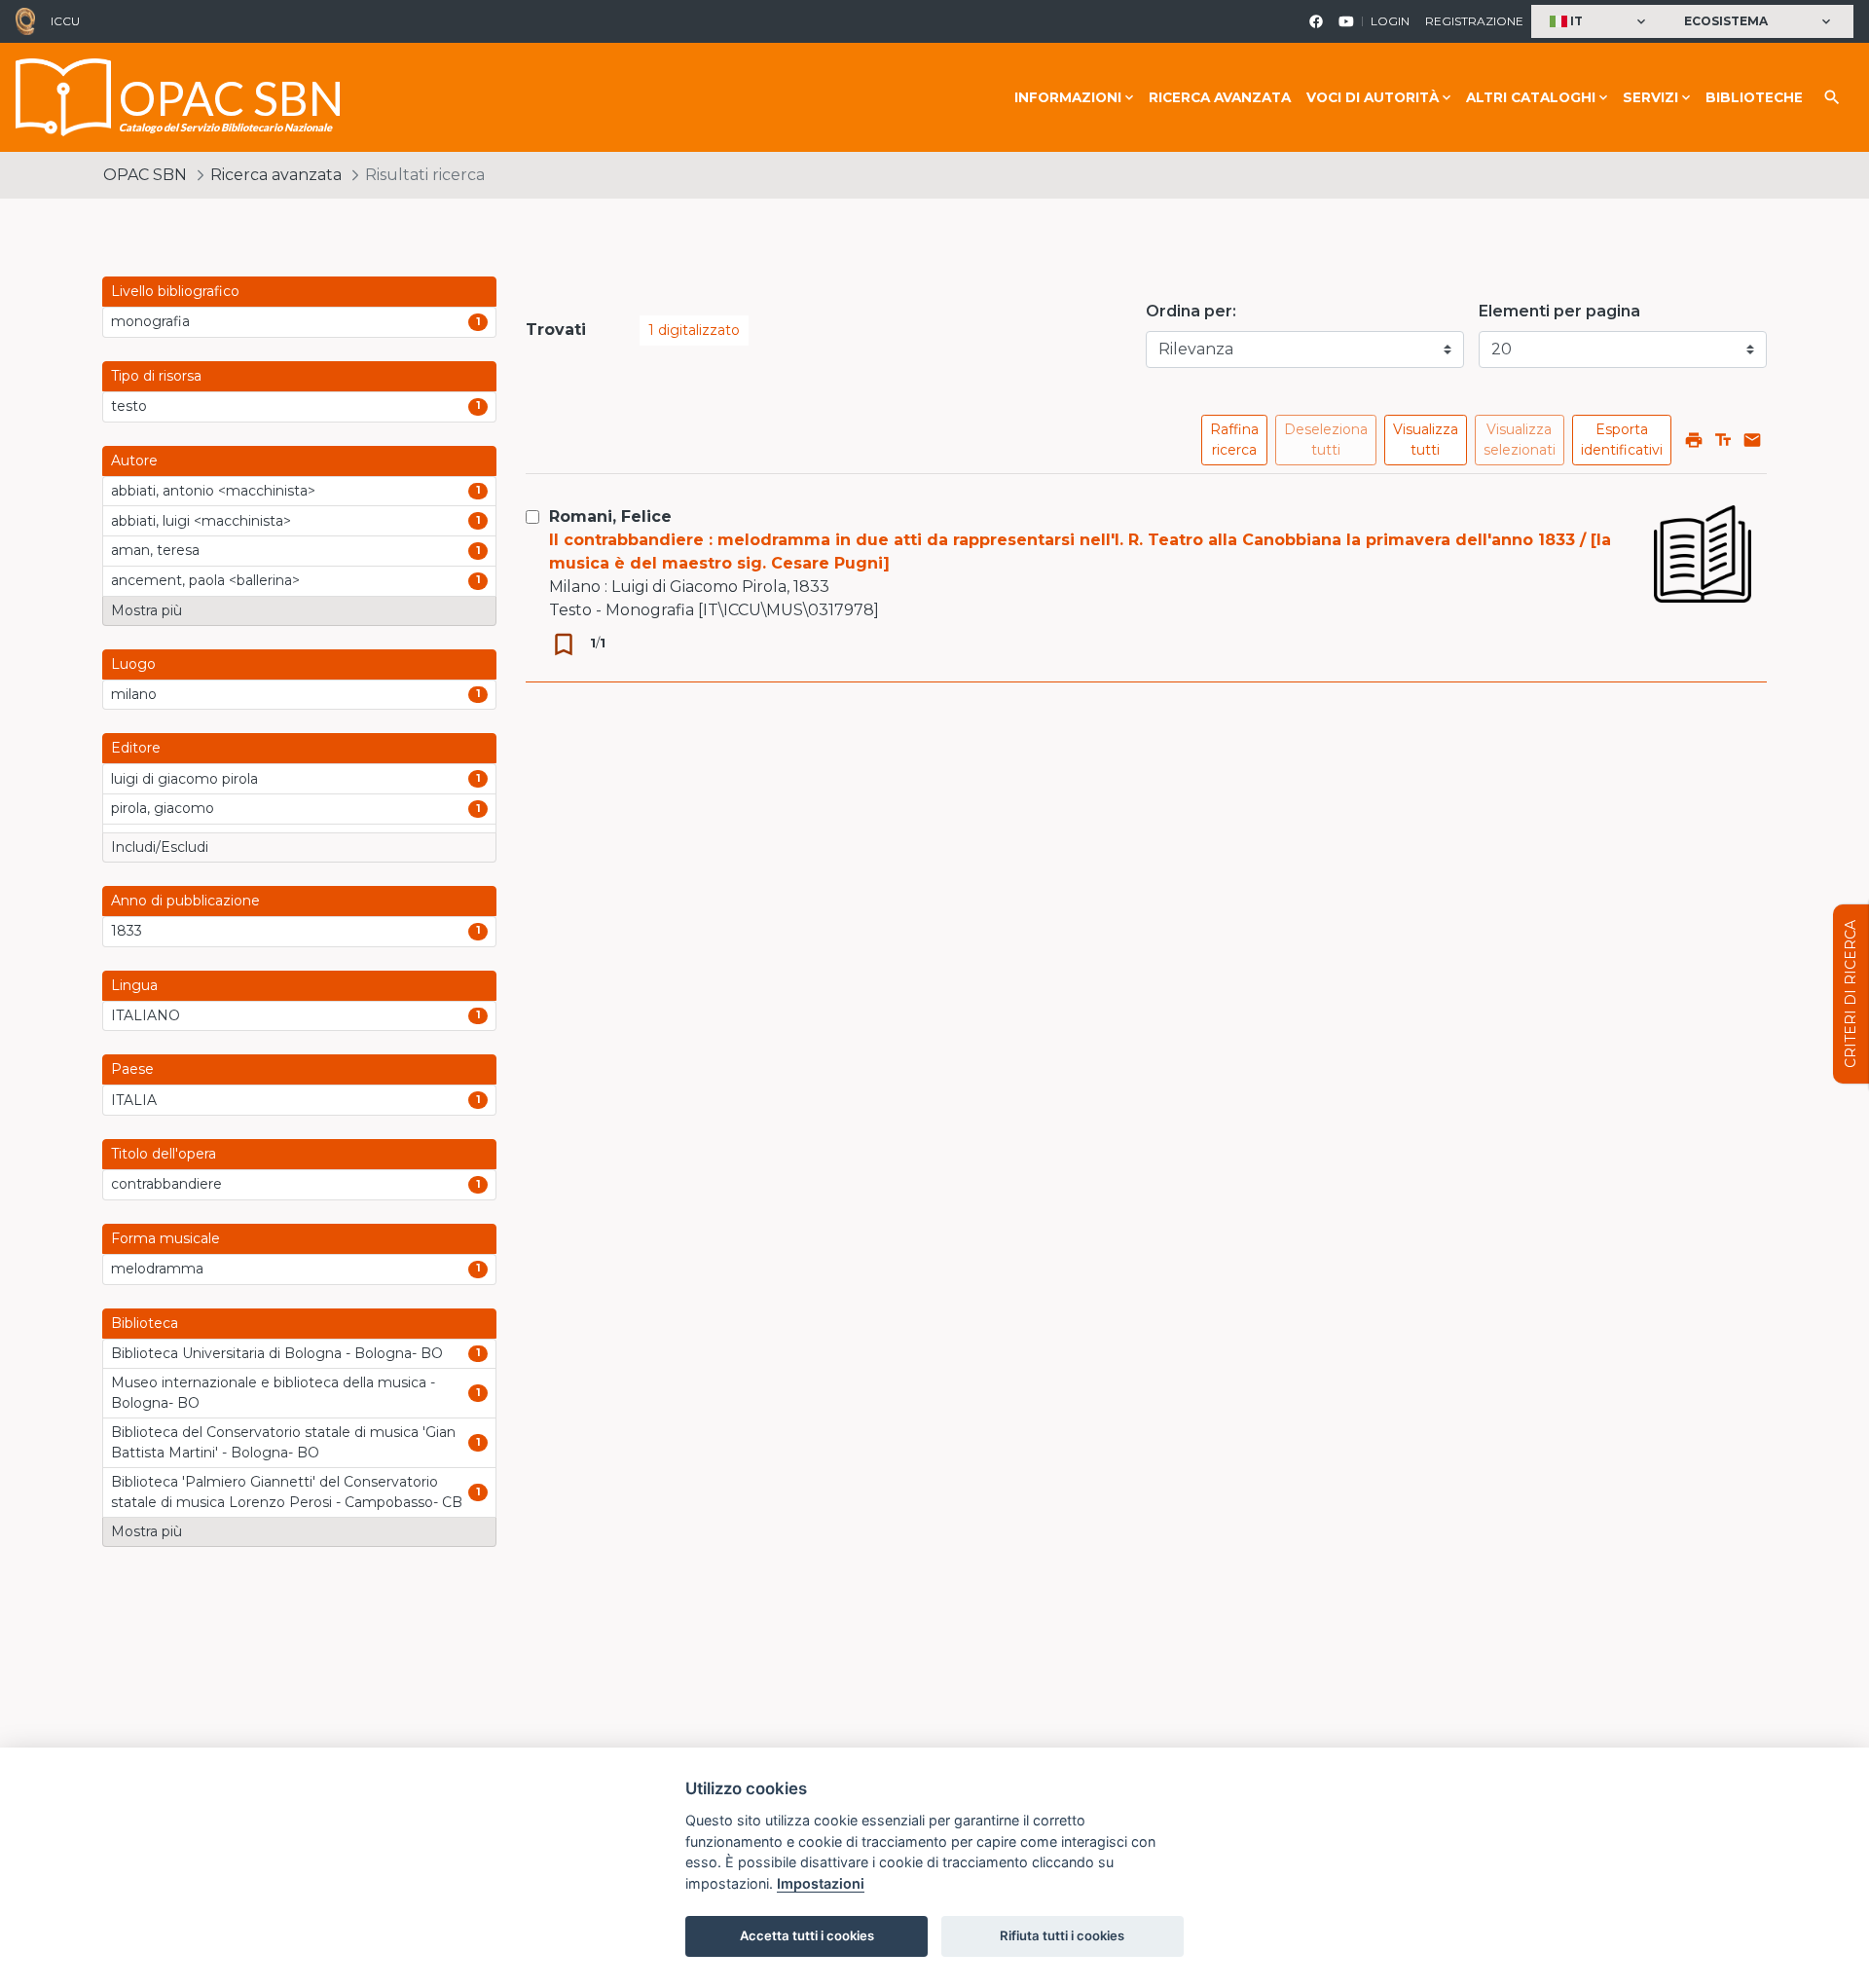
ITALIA (134, 1100)
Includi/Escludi (160, 847)
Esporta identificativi (1622, 440)
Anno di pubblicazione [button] (185, 901)
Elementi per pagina (1559, 311)
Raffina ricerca (1234, 440)
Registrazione (1474, 21)
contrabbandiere (166, 1184)
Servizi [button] (1650, 97)
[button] (1600, 22)
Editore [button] (136, 748)
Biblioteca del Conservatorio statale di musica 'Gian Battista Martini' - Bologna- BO (283, 1442)
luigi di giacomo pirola (184, 779)
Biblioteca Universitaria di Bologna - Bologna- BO (277, 1353)
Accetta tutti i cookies (807, 1935)
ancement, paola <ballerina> (205, 580)
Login (1390, 21)
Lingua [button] (134, 985)
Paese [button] (132, 1069)
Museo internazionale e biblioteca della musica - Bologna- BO (273, 1393)
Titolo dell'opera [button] (164, 1154)
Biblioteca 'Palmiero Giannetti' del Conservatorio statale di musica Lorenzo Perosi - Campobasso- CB (287, 1492)
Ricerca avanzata (1220, 97)
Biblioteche (1754, 97)
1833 (127, 931)
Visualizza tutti (1426, 440)
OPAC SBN (145, 175)
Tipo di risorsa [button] (156, 376)
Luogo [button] (133, 664)
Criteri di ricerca (1851, 994)
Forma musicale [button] (165, 1238)
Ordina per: (1191, 311)
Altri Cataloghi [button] (1531, 97)
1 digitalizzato (694, 330)
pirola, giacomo (163, 808)
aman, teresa (155, 550)
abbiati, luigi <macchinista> (201, 521)
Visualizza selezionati (1520, 440)
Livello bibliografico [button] (175, 291)
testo (129, 406)
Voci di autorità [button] (1373, 97)
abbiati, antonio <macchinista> (213, 491)
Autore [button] (134, 460)
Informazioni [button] (1068, 97)
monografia (150, 321)
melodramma (157, 1269)
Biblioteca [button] (145, 1323)
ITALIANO (146, 1015)
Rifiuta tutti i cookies (1062, 1935)
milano (134, 694)
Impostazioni (821, 1883)
